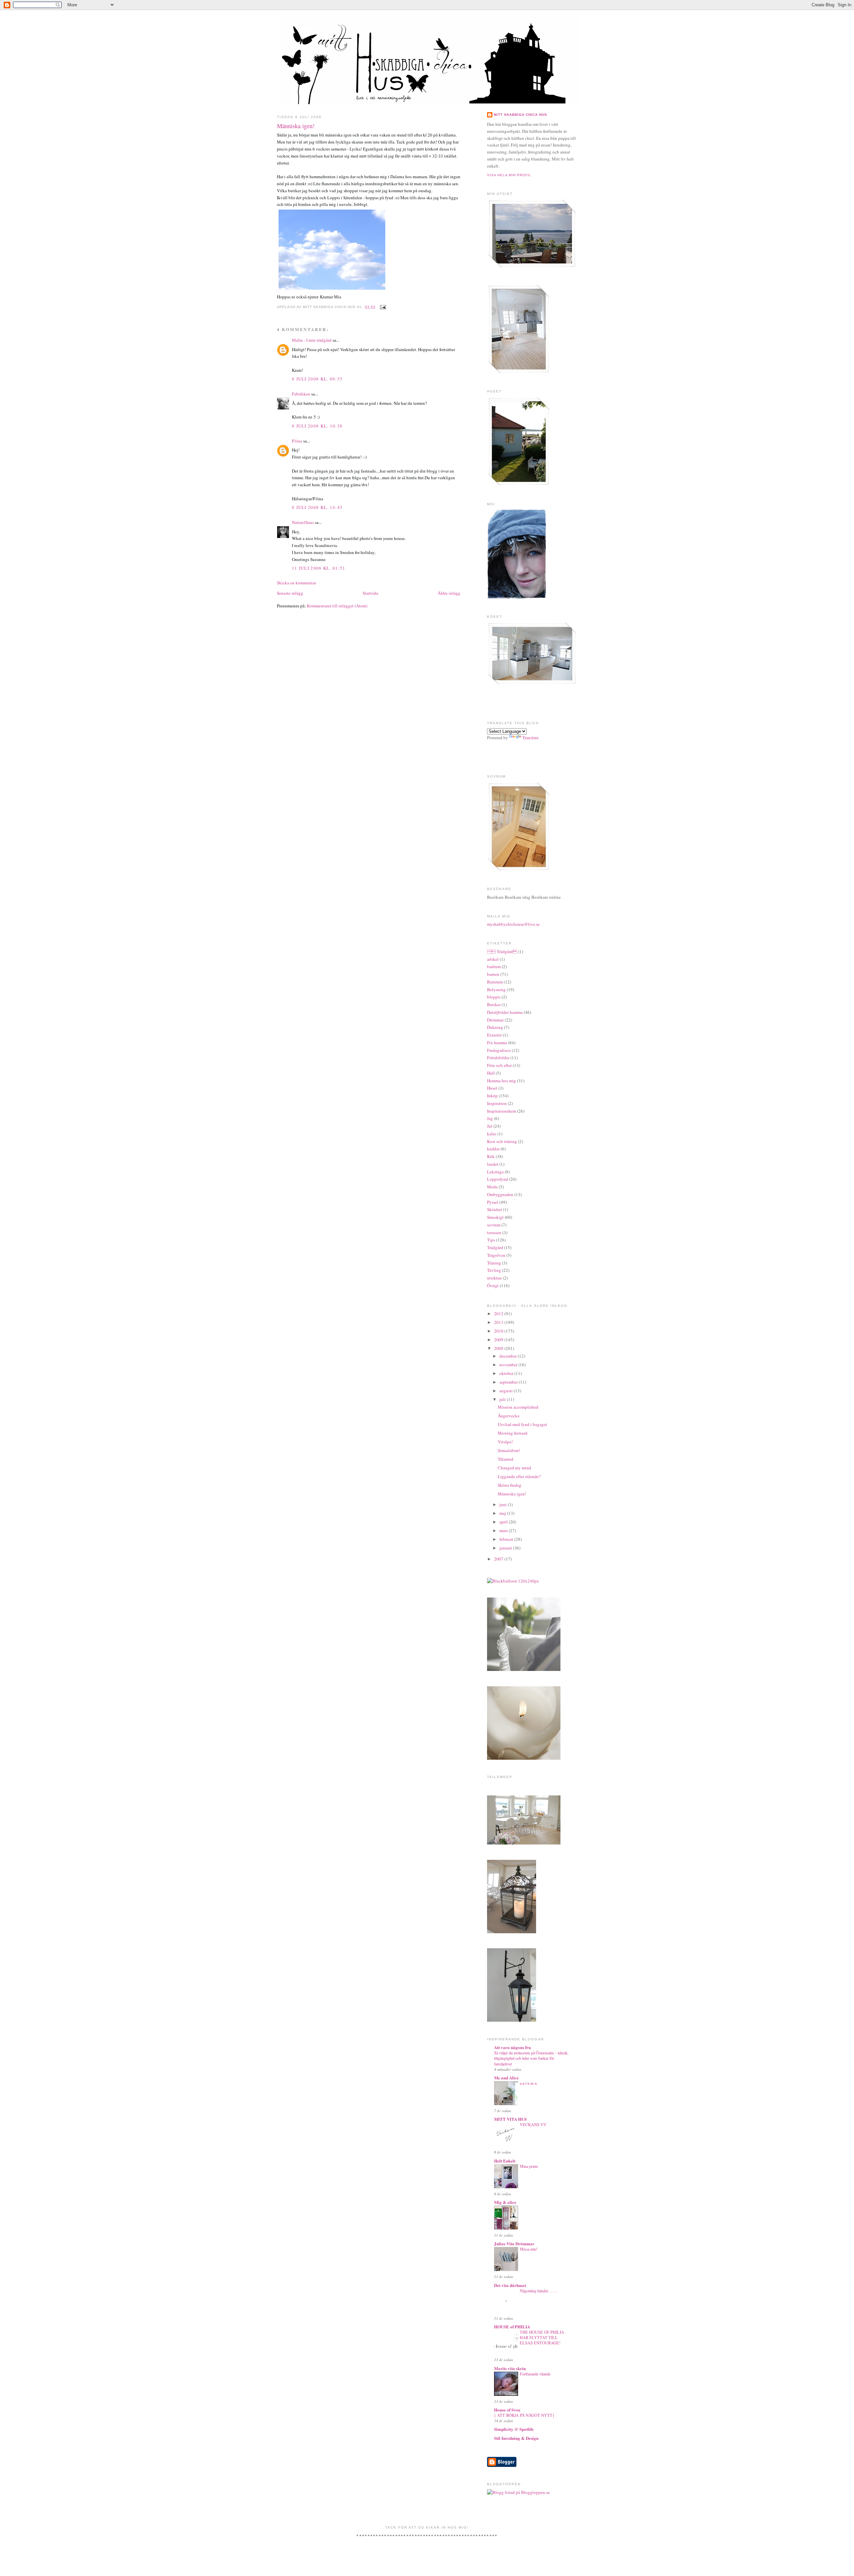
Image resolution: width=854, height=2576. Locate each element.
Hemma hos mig (502, 1081)
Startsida (370, 593)
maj (503, 1513)
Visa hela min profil (509, 175)
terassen (494, 1232)
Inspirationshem (502, 1111)
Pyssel (493, 1202)
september (509, 1382)
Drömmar (495, 1020)
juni (504, 1504)
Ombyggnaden (500, 1194)
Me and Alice (506, 2078)
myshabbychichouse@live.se (513, 924)
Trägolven (496, 1255)
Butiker (494, 1005)
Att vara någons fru (512, 2047)
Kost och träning (502, 1141)
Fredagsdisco (499, 1050)
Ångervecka (509, 1416)
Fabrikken (301, 394)
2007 (499, 1559)
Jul (490, 1126)
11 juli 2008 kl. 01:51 (319, 568)
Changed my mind (514, 1468)
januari (506, 1548)
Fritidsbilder (498, 1058)
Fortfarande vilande (535, 2374)
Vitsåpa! (505, 1442)
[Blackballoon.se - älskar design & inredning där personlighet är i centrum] (513, 1581)
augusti (507, 1391)
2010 (499, 1331)
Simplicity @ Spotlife (514, 2429)
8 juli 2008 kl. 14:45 (317, 507)
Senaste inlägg (290, 593)
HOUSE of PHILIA (512, 2327)
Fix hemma (497, 1043)
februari (507, 1539)
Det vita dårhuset (510, 2285)
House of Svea (507, 2410)
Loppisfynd (498, 1179)
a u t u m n (528, 2083)
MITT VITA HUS (510, 2119)
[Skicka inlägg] (382, 307)
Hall (491, 1073)
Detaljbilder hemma (505, 1012)
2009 (499, 1340)
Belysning (496, 989)
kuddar (493, 1149)
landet (493, 1164)
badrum (494, 966)
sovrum (494, 1225)
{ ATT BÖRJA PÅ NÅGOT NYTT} (524, 2415)
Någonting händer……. (538, 2291)
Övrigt (493, 1285)
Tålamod (506, 1459)
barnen (493, 974)
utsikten (494, 1278)
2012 (499, 1314)
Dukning (495, 1027)
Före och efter (499, 1065)
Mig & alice (505, 2202)
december (509, 1356)
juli (503, 1399)
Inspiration (497, 1103)
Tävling (494, 1270)
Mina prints (529, 2166)
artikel (493, 959)
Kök (491, 1156)
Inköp (492, 1096)
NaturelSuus (303, 522)
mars (504, 1530)
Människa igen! (296, 126)
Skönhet (495, 1209)
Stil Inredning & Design (516, 2438)
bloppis (494, 997)
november (509, 1365)
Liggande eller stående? (519, 1476)
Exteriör (494, 1035)
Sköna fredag (510, 1485)
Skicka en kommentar (296, 583)
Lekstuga (495, 1172)
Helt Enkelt (505, 2161)
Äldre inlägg (449, 593)
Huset (492, 1088)
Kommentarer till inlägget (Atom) (337, 606)
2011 (499, 1322)
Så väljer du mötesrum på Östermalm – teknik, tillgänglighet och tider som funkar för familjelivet (531, 2058)
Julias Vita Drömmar (514, 2243)
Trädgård (495, 1247)
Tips (491, 1240)
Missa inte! (529, 2249)
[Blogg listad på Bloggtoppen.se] (518, 2492)
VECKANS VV (533, 2124)
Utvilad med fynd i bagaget (522, 1424)
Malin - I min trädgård (312, 340)
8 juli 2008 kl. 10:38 (317, 426)
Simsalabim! (509, 1450)
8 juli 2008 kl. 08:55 (317, 379)
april (504, 1522)
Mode (492, 1187)
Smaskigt (495, 1217)
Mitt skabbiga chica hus (520, 115)
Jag (490, 1118)
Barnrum (495, 982)
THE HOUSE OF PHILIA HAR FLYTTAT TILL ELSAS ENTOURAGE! (542, 2337)
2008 (499, 1348)
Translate (531, 738)
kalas (492, 1134)
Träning (494, 1263)
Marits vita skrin (510, 2368)
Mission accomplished (518, 1407)
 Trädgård (502, 951)
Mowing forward (513, 1433)
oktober (507, 1373)
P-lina (297, 441)
